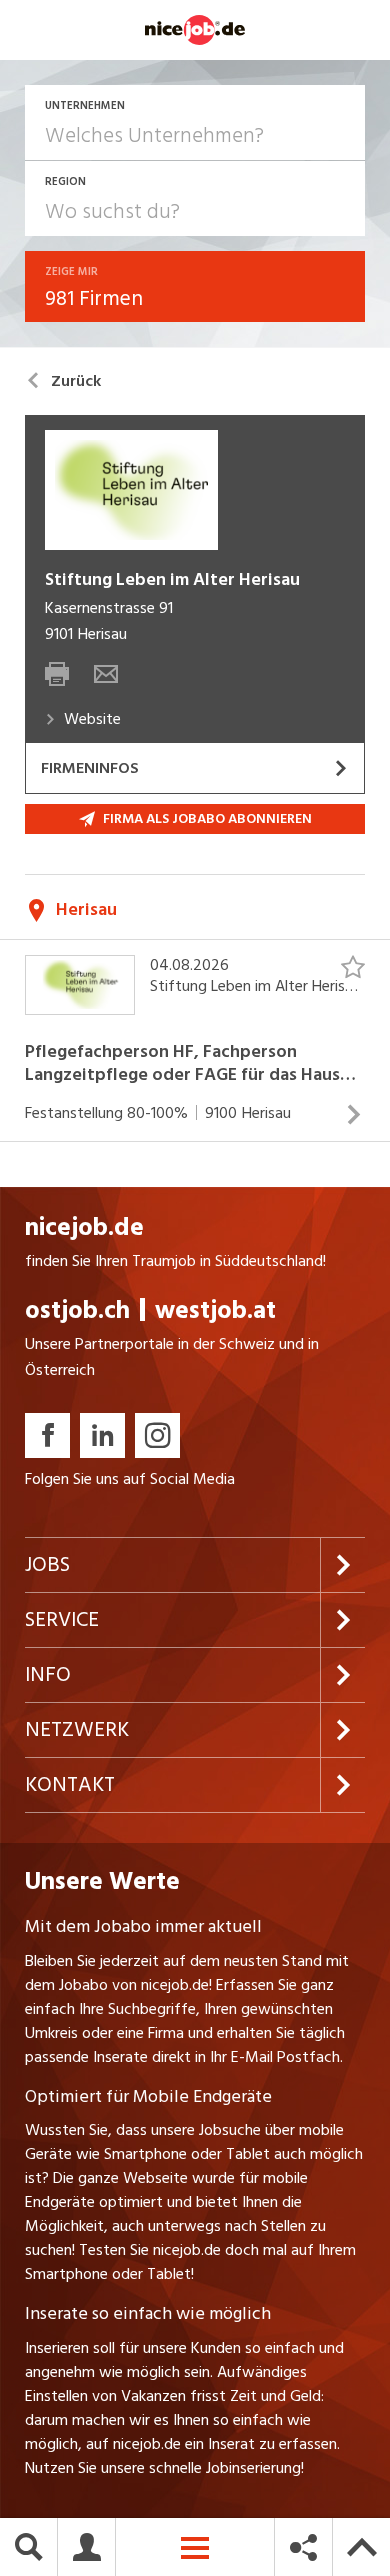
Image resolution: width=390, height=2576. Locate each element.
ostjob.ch (77, 1310)
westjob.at (215, 1310)
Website (92, 719)
